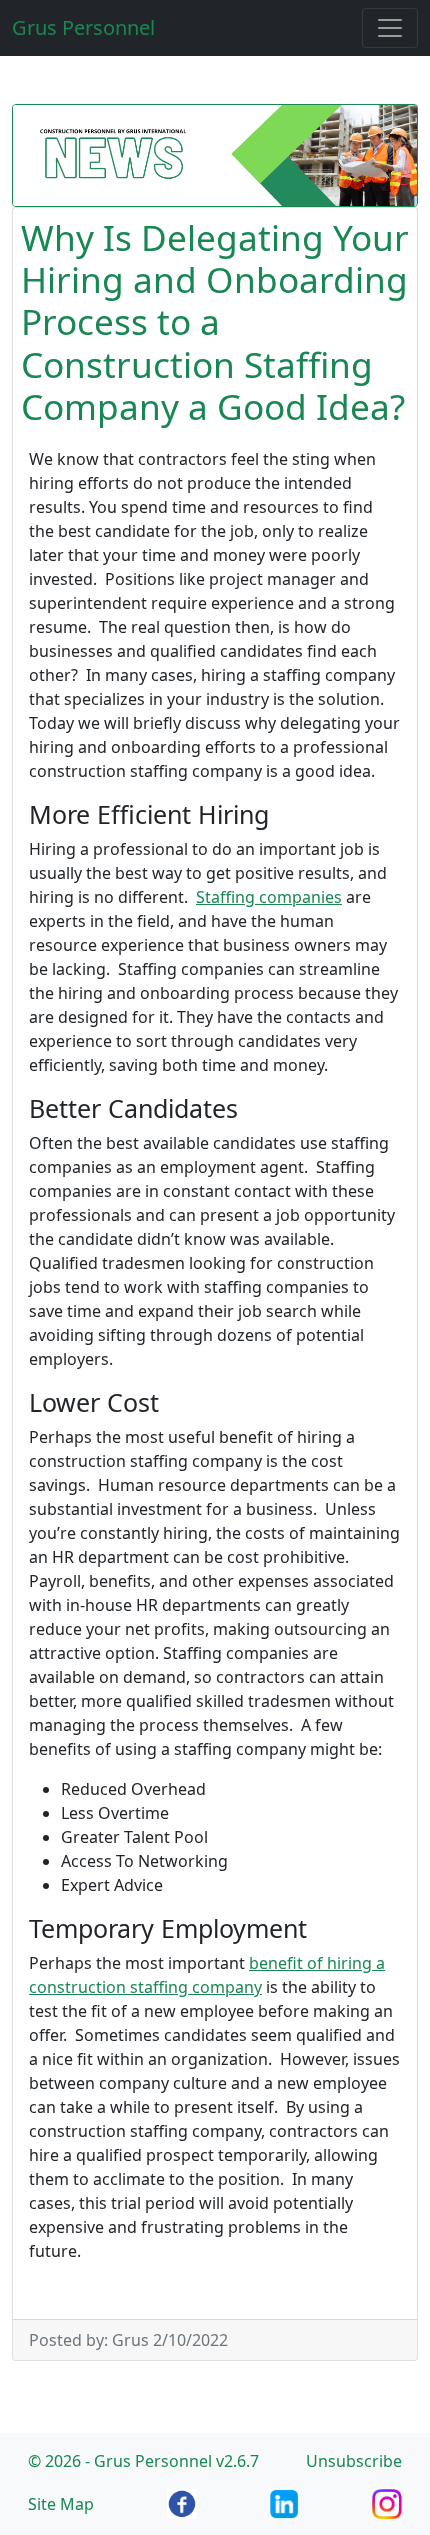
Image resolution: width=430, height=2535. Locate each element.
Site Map (61, 2504)
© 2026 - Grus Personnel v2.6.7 (143, 2461)
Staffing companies (269, 897)
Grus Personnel (83, 27)
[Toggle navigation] (390, 28)
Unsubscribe (354, 2461)
